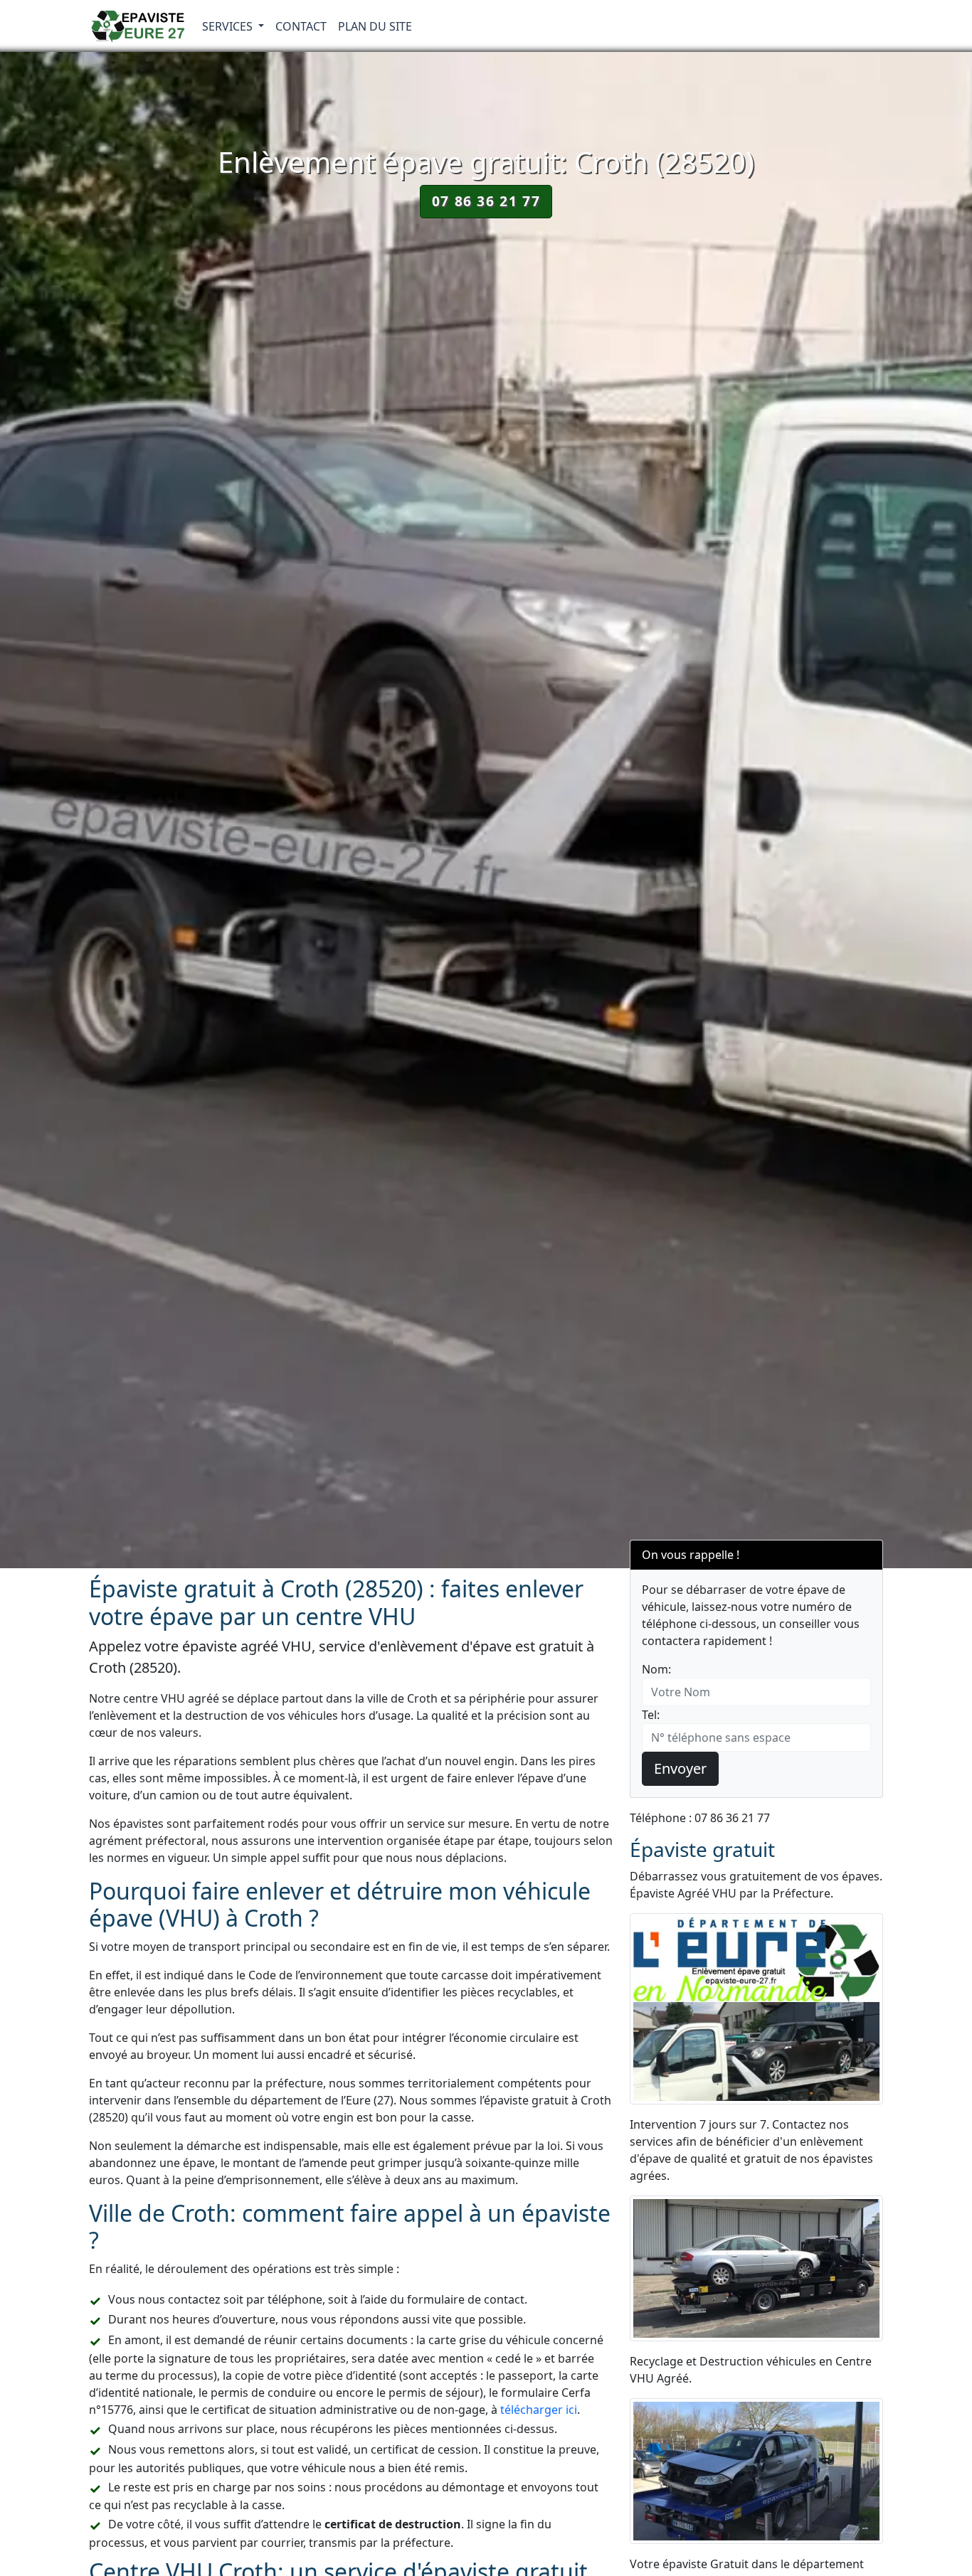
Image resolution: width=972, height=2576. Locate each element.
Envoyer (680, 1768)
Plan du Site (375, 26)
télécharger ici (539, 2410)
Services (229, 26)
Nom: (656, 1669)
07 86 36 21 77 (486, 201)
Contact (301, 26)
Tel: (651, 1715)
